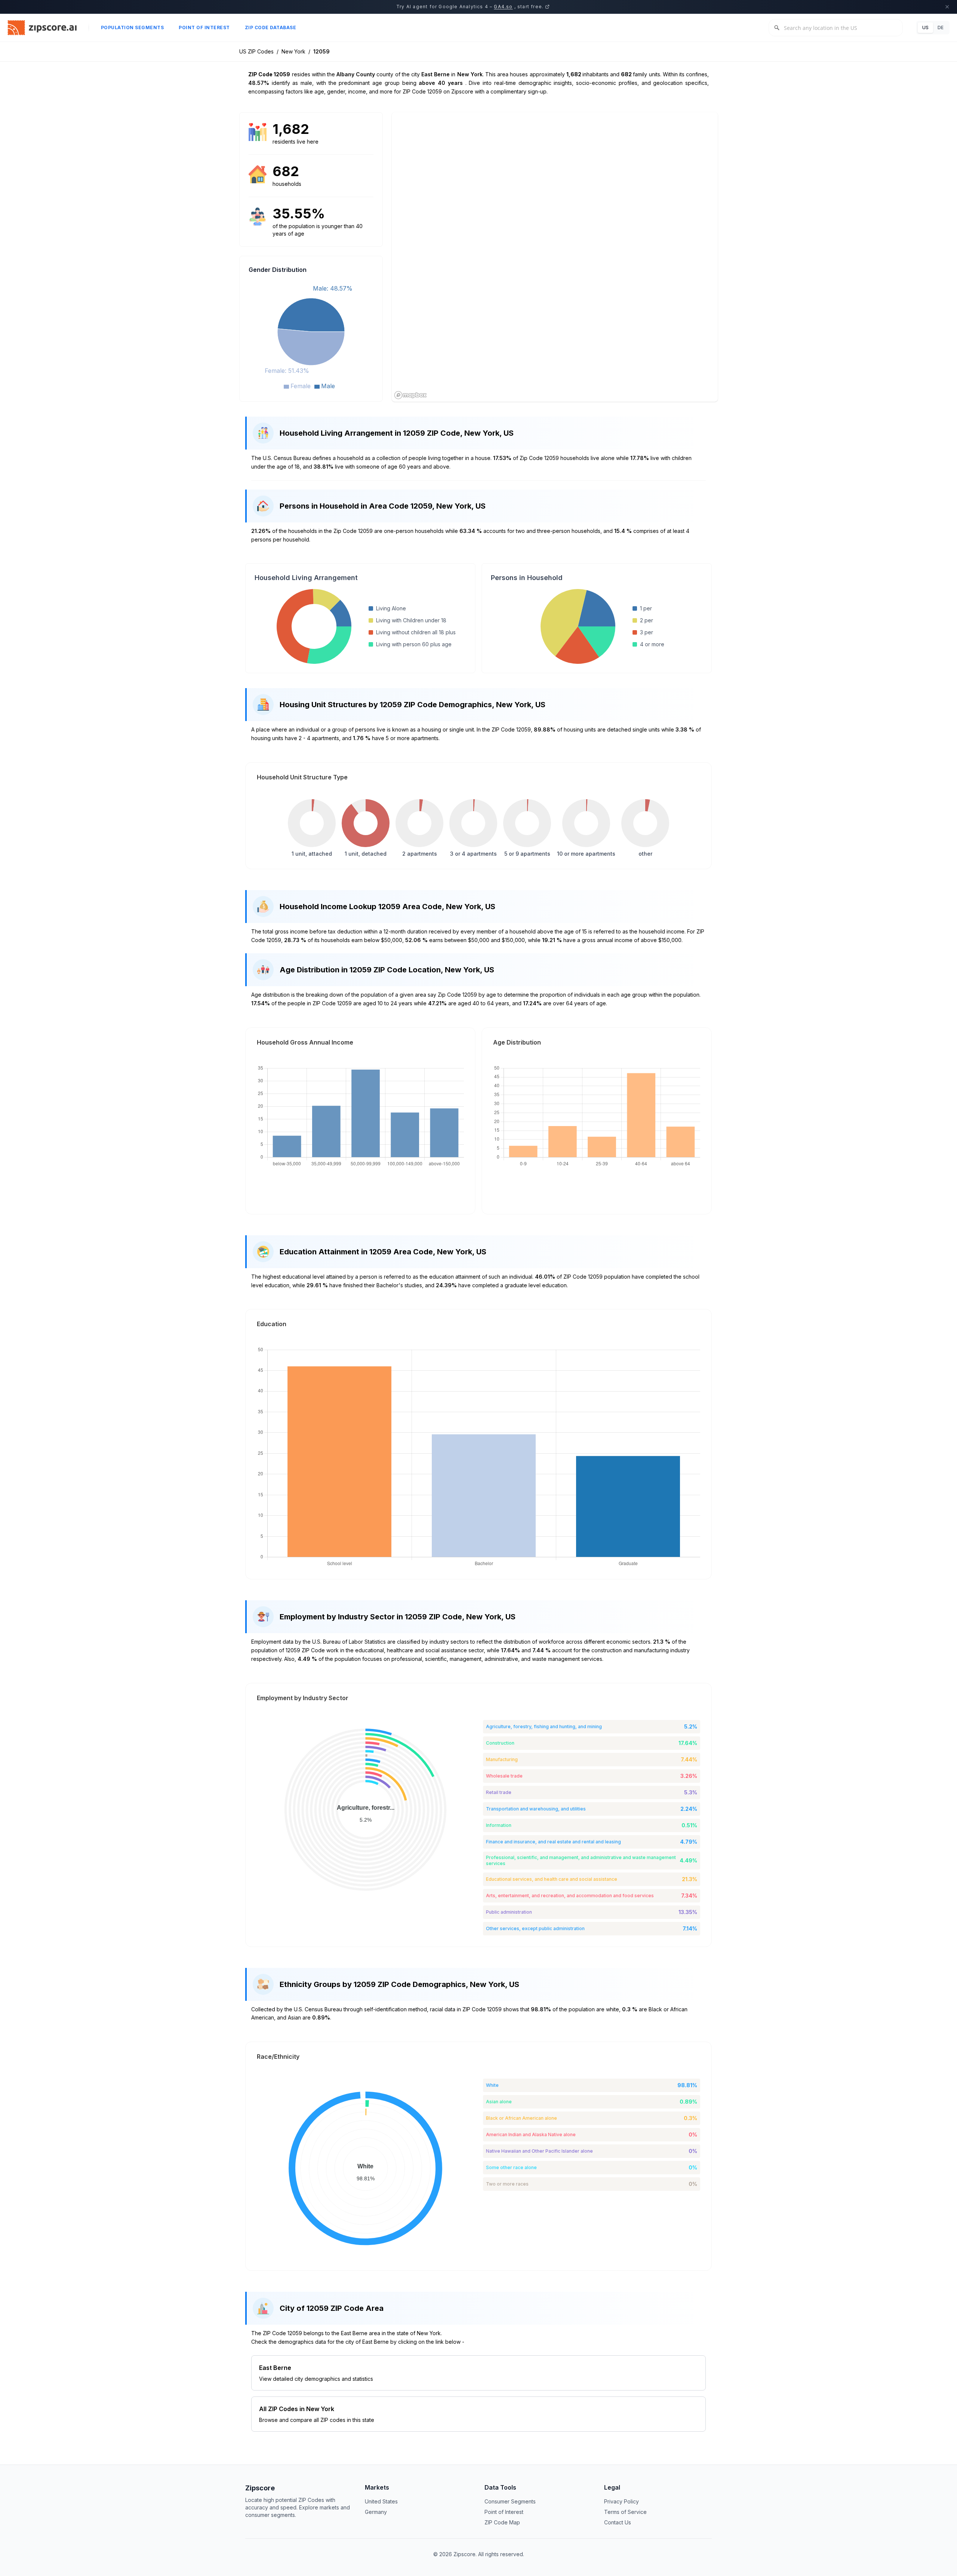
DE (941, 27)
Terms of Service (625, 2512)
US (925, 27)
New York (293, 51)
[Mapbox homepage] (410, 395)
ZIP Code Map (502, 2522)
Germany (376, 2512)
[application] (311, 336)
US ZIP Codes (256, 51)
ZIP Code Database (271, 27)
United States (381, 2501)
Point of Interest (204, 27)
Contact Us (618, 2522)
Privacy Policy (621, 2501)
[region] (555, 257)
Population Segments (133, 27)
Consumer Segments (510, 2501)
